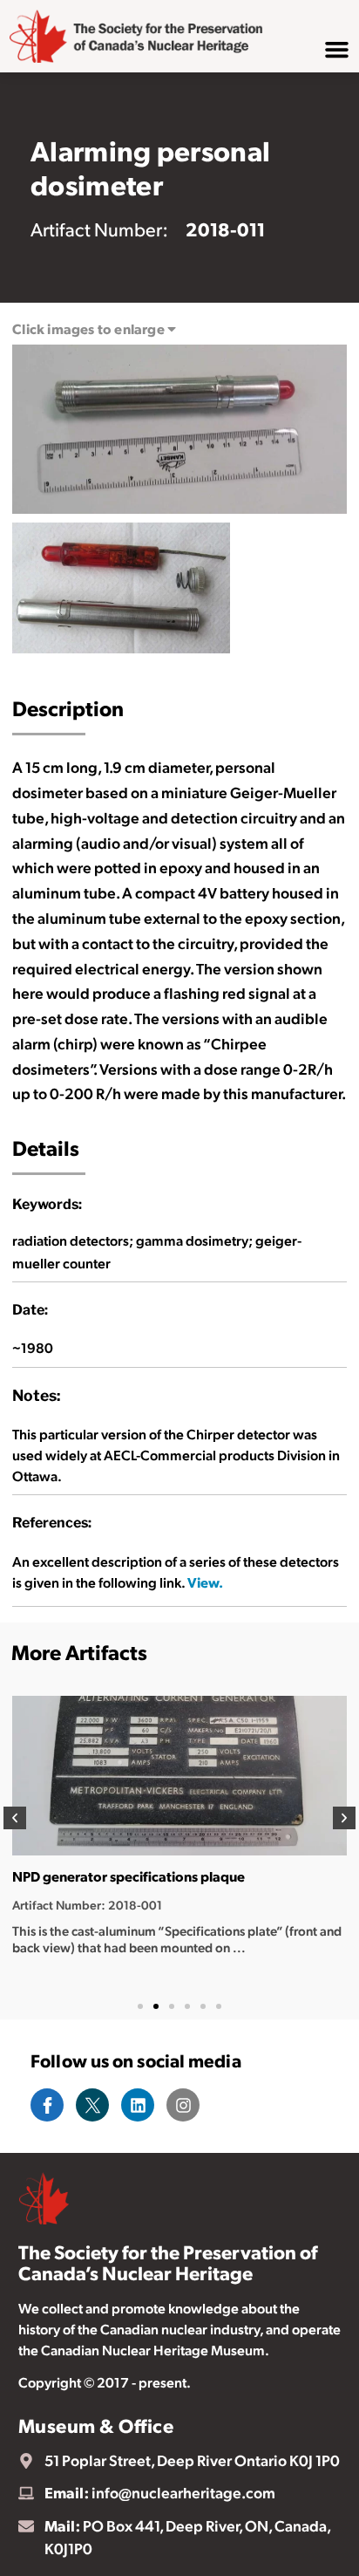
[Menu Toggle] (337, 49)
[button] (15, 1818)
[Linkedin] (138, 2105)
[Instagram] (183, 2105)
